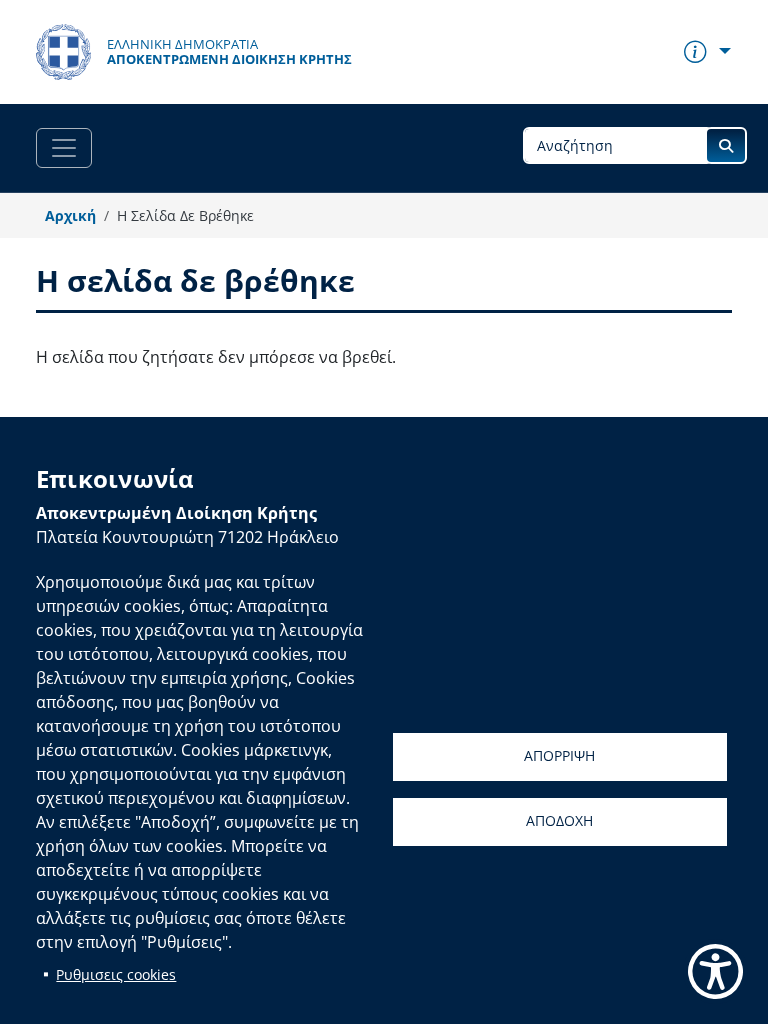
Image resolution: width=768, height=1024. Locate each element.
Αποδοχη (559, 820)
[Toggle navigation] (64, 148)
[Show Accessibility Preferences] (715, 971)
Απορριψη (559, 755)
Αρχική (70, 215)
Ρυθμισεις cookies (116, 974)
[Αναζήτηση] (726, 145)
